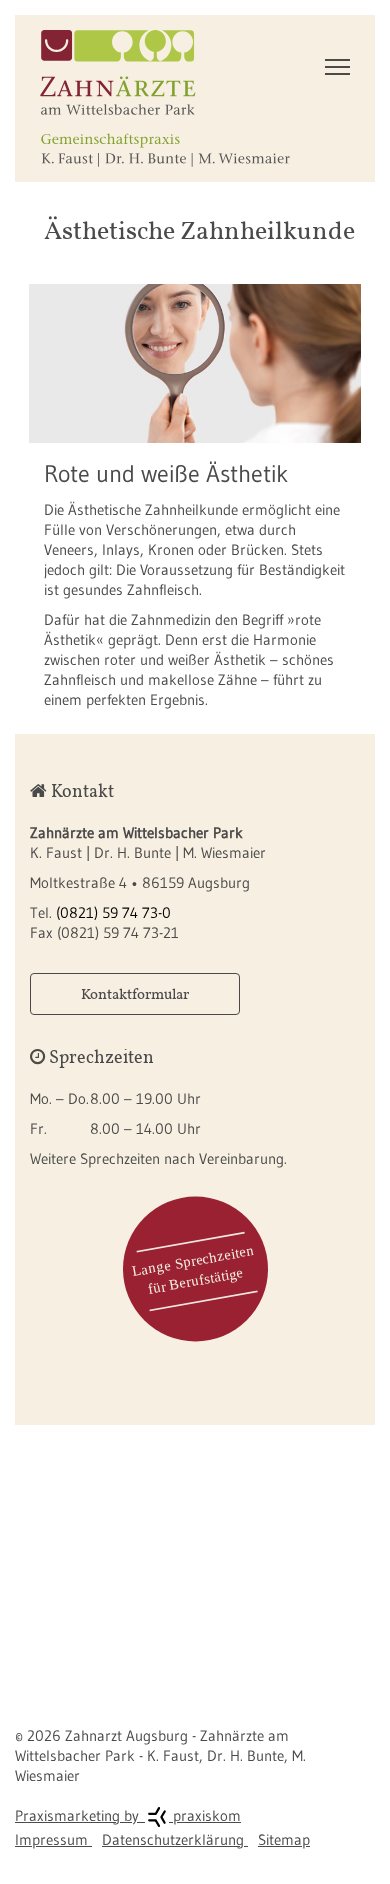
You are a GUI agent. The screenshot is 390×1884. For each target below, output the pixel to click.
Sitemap (284, 1839)
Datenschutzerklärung (175, 1839)
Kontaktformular (135, 994)
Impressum (53, 1839)
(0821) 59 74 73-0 (113, 912)
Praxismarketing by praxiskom (128, 1815)
